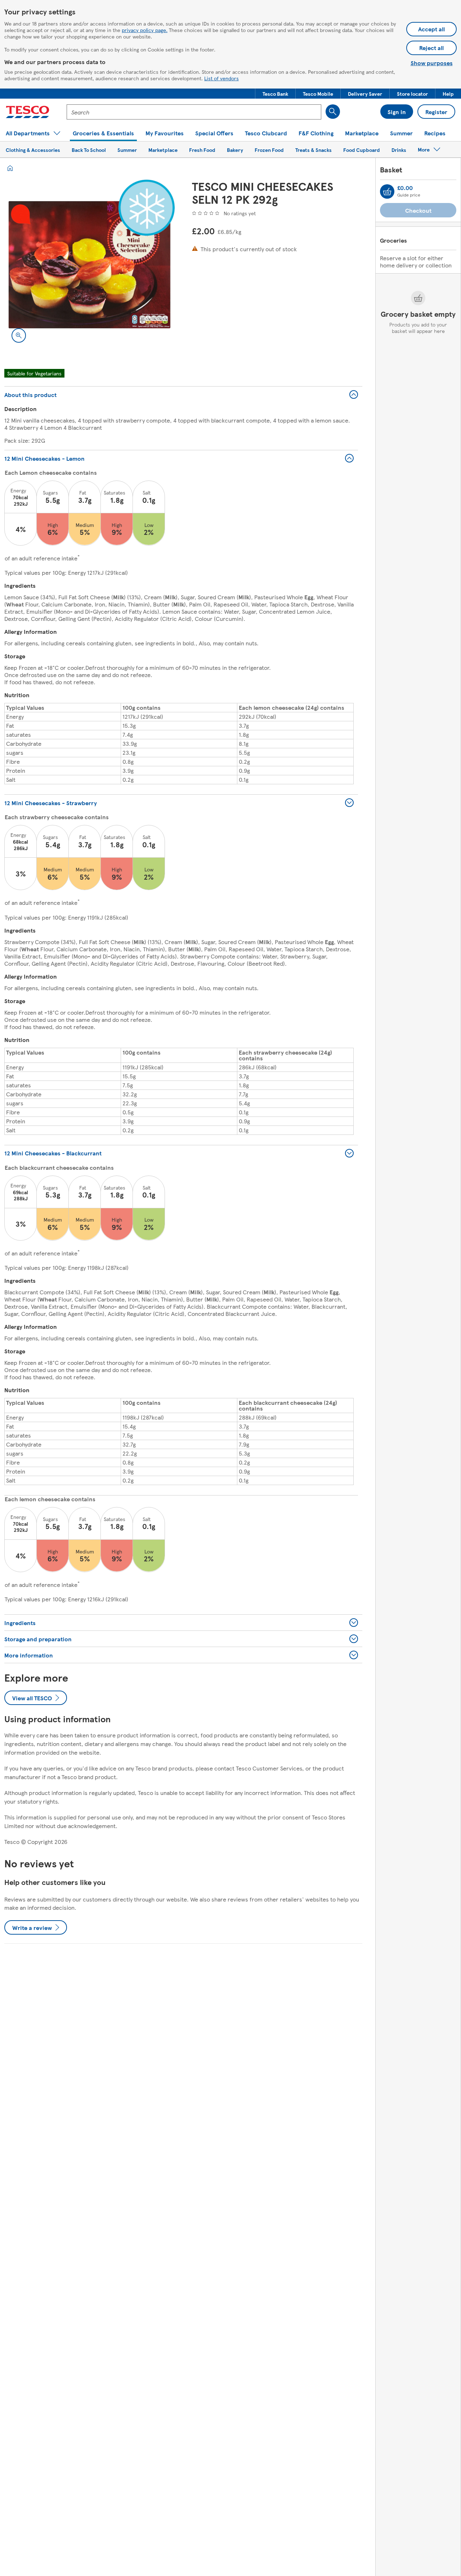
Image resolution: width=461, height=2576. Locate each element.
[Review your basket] (387, 191)
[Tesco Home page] (28, 112)
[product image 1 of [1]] (89, 265)
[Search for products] (333, 112)
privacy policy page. (145, 30)
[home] (10, 168)
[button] (275, 94)
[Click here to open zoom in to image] (19, 335)
